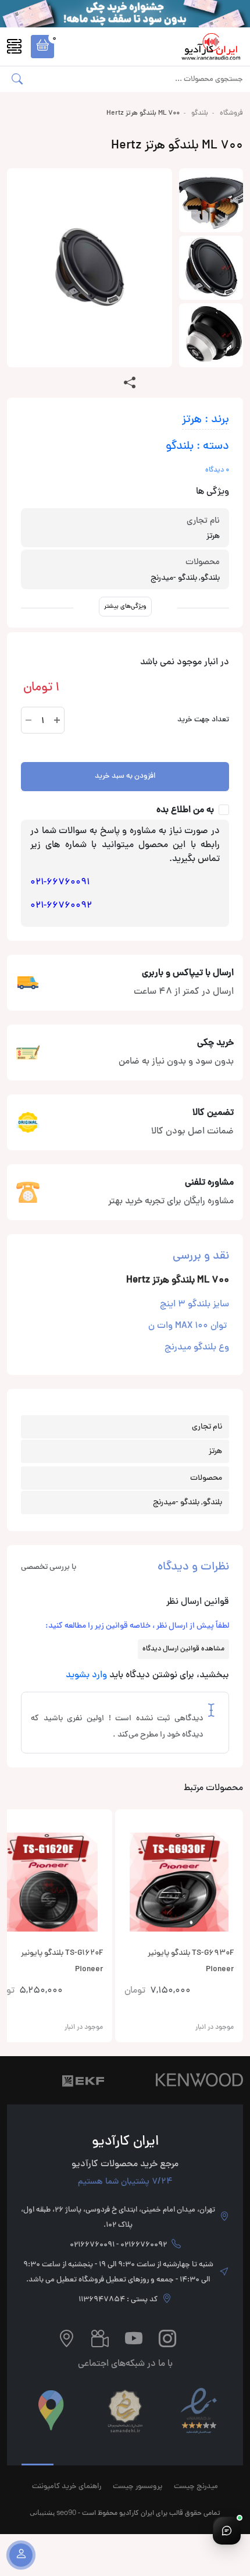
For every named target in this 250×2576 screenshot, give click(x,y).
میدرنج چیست (196, 2487)
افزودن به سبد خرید (125, 777)
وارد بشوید (86, 1675)
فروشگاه (231, 114)
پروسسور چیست (137, 2487)
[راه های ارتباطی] (227, 2531)
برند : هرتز (206, 420)
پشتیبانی (42, 2512)
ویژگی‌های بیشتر (125, 606)
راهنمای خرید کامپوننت (67, 2487)
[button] (42, 47)
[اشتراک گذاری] (130, 384)
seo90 (66, 2512)
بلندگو (200, 114)
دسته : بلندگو (197, 447)
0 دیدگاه (217, 470)
